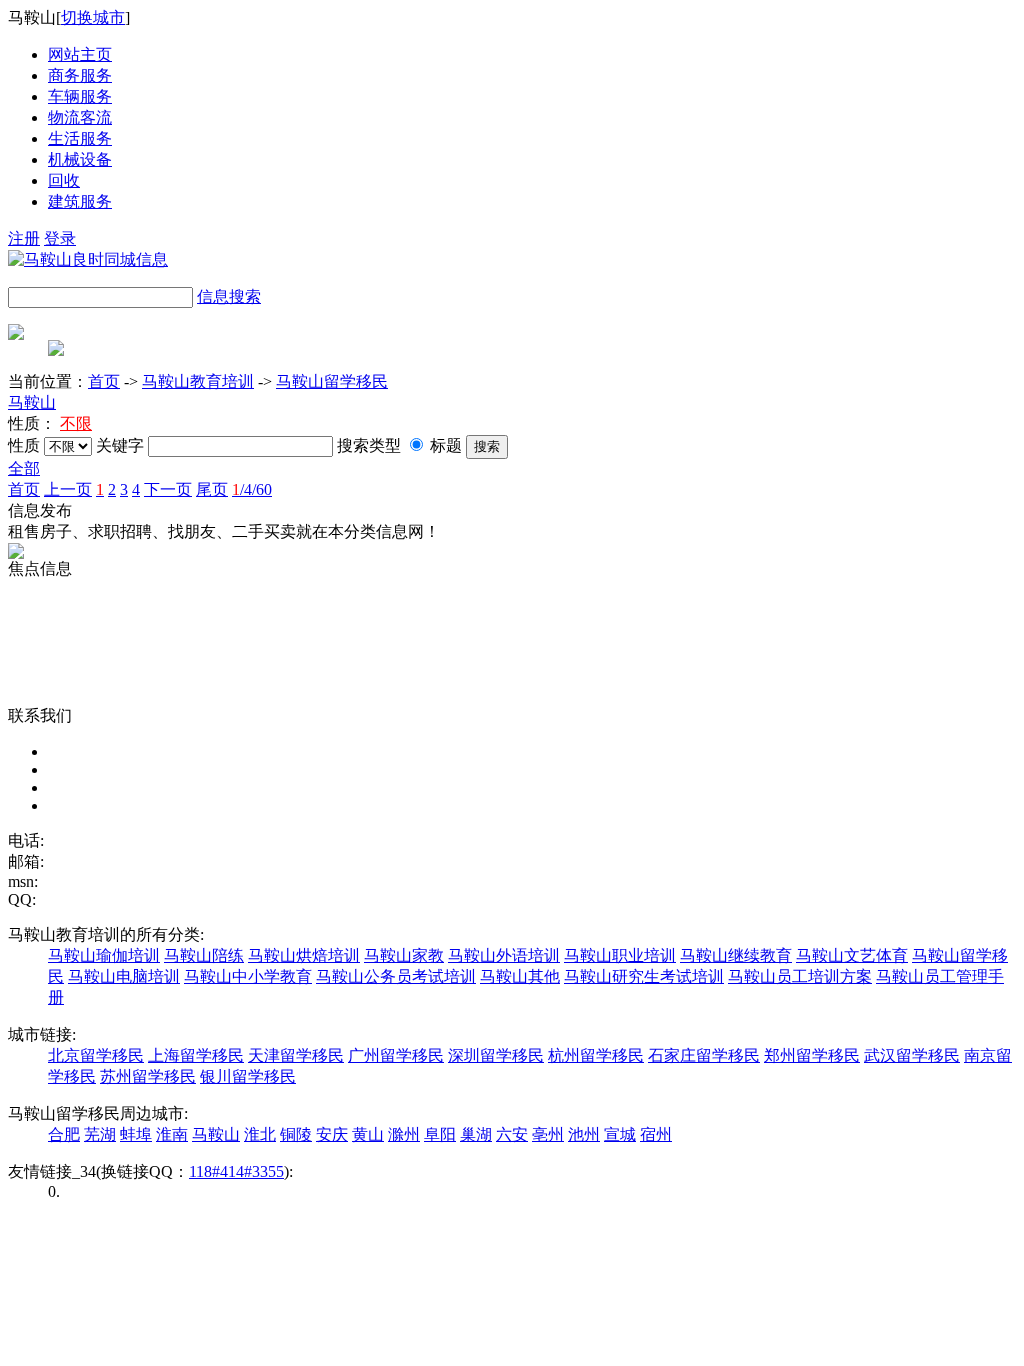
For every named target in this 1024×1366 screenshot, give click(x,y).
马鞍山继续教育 (736, 955)
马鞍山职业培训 (620, 955)
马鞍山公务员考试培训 (396, 976)
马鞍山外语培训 (504, 955)
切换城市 (93, 17)
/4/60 (252, 489)
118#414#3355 (236, 1171)
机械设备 (80, 159)
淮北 (260, 1134)
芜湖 (100, 1134)
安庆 (332, 1134)
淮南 (172, 1134)
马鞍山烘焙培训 (304, 955)
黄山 (368, 1134)
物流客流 (80, 117)
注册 (24, 238)
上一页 (68, 489)
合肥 (64, 1134)
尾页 (212, 489)
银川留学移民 (248, 1076)
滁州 (404, 1134)
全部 (24, 468)
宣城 (620, 1134)
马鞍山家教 (404, 955)
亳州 (548, 1134)
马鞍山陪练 (204, 955)
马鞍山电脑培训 (124, 976)
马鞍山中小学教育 (248, 976)
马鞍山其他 (520, 976)
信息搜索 (229, 296)
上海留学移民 (196, 1055)
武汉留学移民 (912, 1055)
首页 (104, 381)
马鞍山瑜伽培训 (104, 955)
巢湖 (476, 1134)
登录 (60, 238)
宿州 (656, 1134)
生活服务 (80, 138)
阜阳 (440, 1134)
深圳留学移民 (496, 1055)
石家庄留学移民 (704, 1055)
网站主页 (80, 54)
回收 (64, 180)
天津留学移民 (296, 1055)
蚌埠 (136, 1134)
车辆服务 (80, 96)
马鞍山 (32, 402)
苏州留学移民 (148, 1076)
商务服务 (80, 75)
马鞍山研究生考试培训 (644, 976)
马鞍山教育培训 (198, 381)
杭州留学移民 (596, 1055)
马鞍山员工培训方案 (800, 976)
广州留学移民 (396, 1055)
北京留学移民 (96, 1055)
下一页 (168, 489)
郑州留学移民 (812, 1055)
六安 (512, 1134)
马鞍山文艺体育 (852, 955)
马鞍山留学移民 (332, 381)
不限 (76, 423)
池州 (584, 1134)
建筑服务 (80, 201)
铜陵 (296, 1134)
